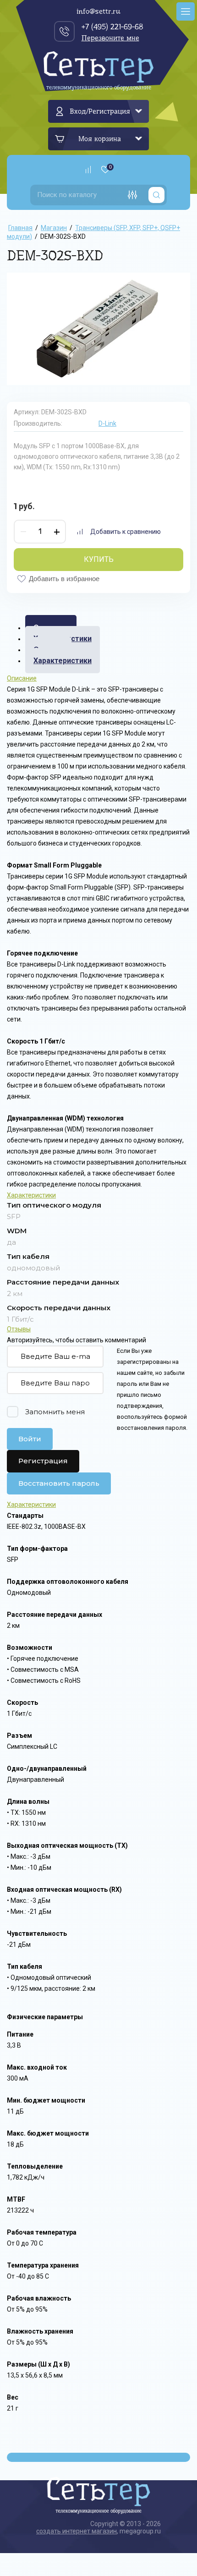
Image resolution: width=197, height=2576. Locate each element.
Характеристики (63, 661)
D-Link (107, 423)
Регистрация (43, 1461)
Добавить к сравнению (126, 532)
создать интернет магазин (77, 2531)
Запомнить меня (55, 1412)
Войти (30, 1439)
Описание (22, 678)
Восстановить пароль (59, 1483)
